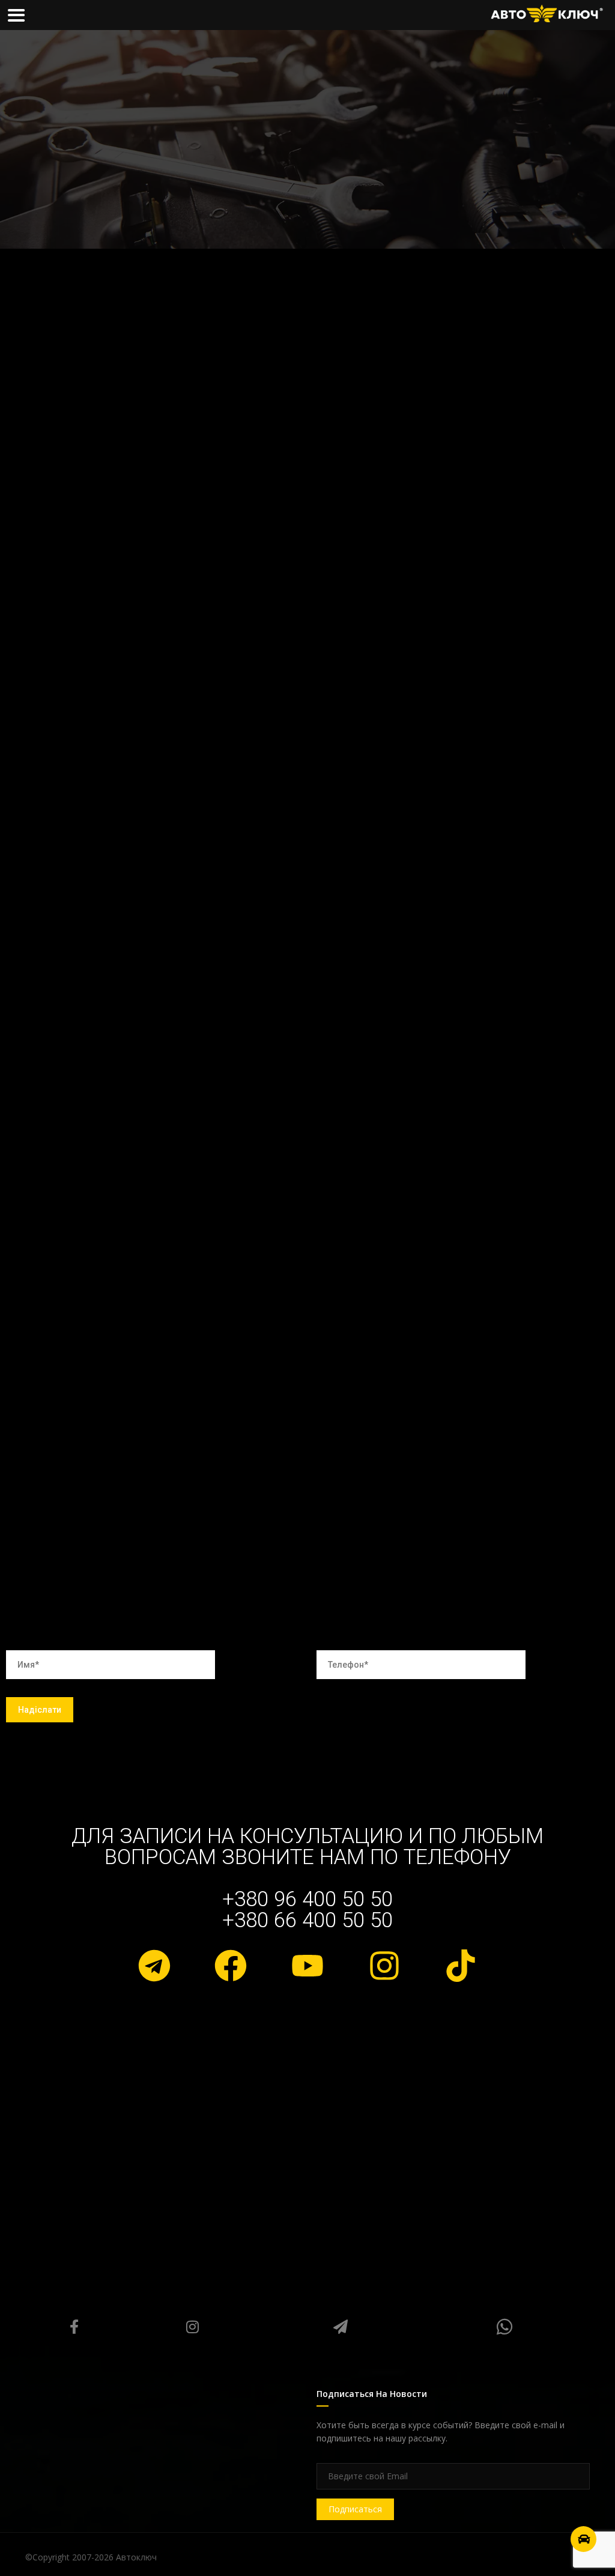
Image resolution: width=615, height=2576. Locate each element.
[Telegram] (154, 1966)
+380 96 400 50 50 (307, 1899)
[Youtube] (307, 1966)
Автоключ (136, 2557)
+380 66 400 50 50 (307, 1920)
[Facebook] (231, 1966)
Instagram (193, 2327)
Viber (504, 2327)
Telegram (340, 2327)
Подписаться (355, 2509)
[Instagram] (384, 1966)
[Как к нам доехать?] (583, 2539)
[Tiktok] (461, 1966)
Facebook (74, 2327)
